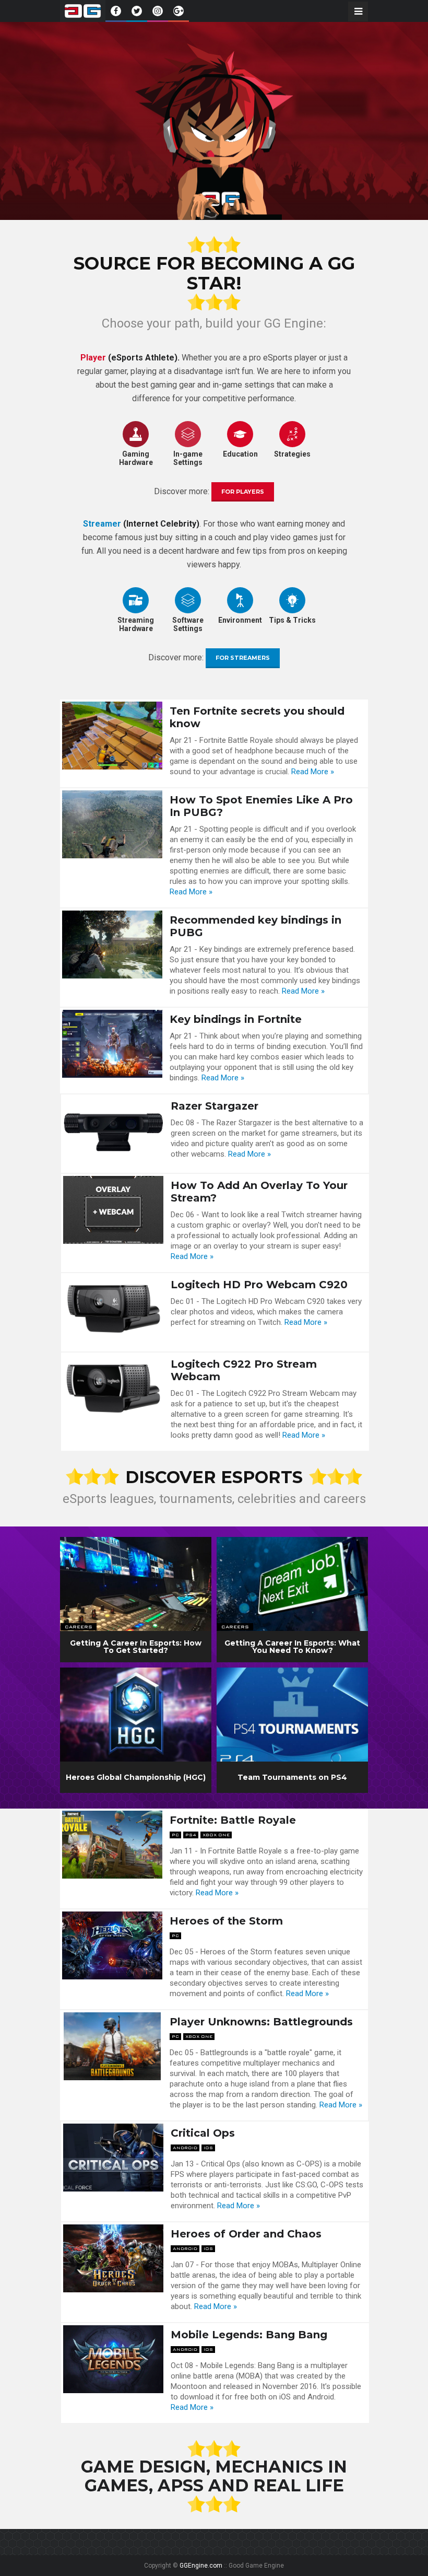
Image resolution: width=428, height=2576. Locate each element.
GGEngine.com (201, 2566)
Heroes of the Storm (226, 1921)
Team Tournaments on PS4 (292, 1777)
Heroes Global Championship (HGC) (136, 1777)
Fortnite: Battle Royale (233, 1820)
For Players (243, 492)
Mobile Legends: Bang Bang (249, 2335)
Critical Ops (203, 2133)
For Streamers (243, 658)
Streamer (102, 524)
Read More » (313, 772)
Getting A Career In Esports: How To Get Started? (136, 1647)
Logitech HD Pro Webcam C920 (259, 1285)
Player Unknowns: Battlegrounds (261, 2022)
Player (93, 358)
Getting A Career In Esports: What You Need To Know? (292, 1647)
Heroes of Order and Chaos (246, 2234)
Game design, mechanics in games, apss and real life (214, 2476)
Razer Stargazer (215, 1106)
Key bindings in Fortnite (236, 1019)
